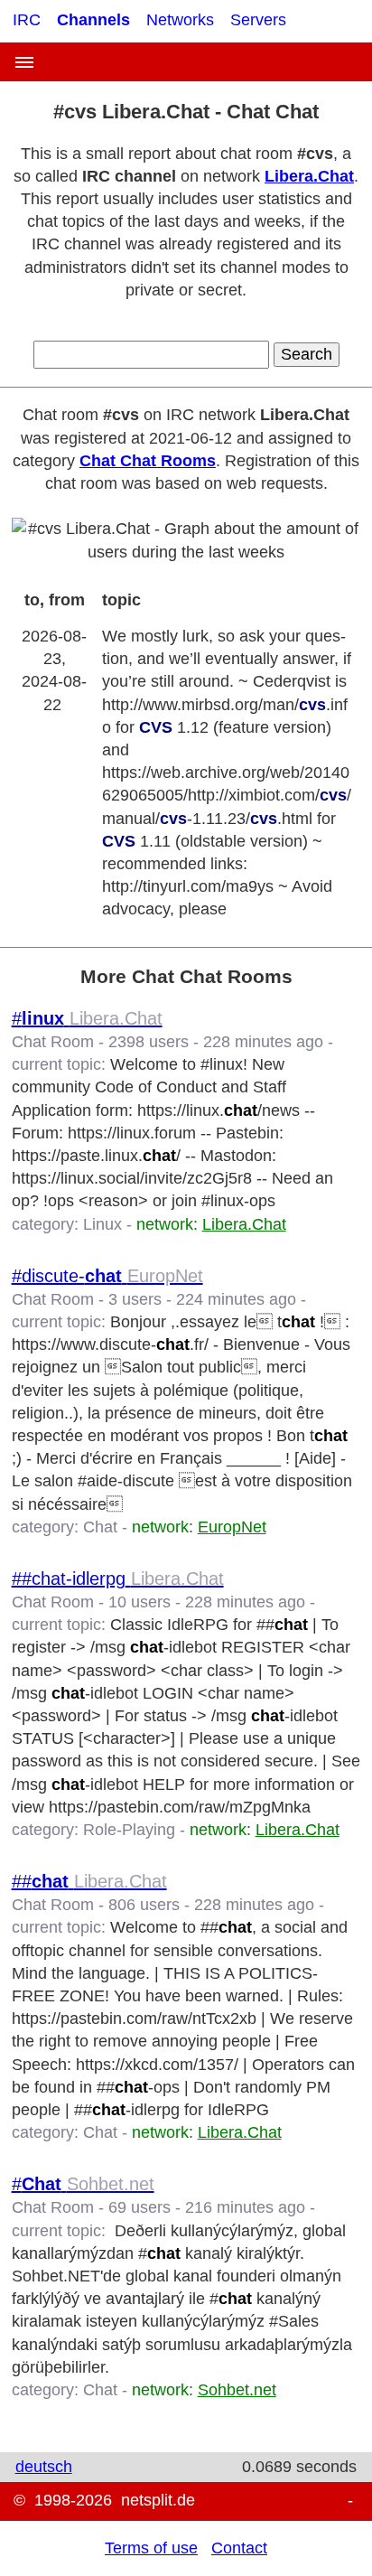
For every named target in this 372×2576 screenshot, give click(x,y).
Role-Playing (129, 1830)
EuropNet (232, 1527)
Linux (102, 1224)
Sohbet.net (237, 2390)
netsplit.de (158, 2500)
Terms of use (151, 2548)
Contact (239, 2548)
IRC (27, 20)
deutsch (44, 2467)
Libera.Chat (309, 176)
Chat (100, 1527)
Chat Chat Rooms (148, 461)
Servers (258, 20)
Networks (180, 20)
